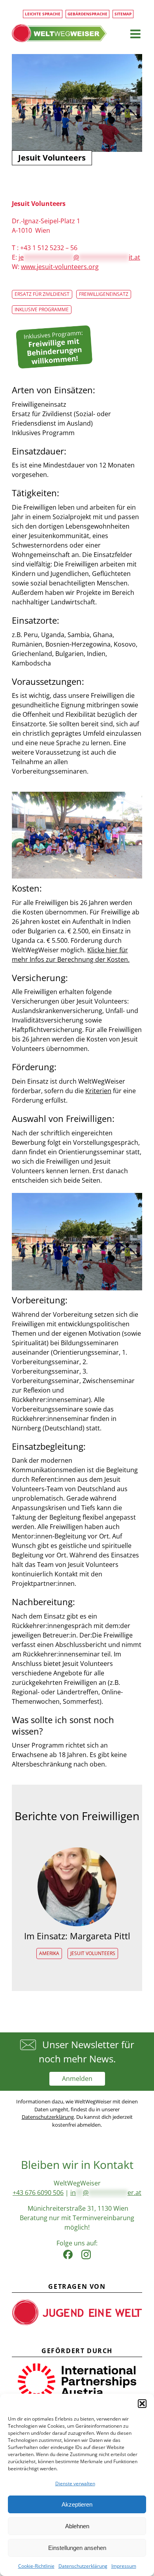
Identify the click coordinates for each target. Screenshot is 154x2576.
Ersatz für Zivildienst (42, 294)
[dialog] (77, 2485)
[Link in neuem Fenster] (68, 2253)
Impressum (124, 2566)
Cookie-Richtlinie (36, 2566)
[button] (142, 2404)
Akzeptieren (77, 2504)
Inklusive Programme (42, 309)
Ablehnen (77, 2526)
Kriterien (98, 1091)
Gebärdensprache (87, 14)
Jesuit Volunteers (93, 1953)
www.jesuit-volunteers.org (60, 267)
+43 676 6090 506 (38, 2193)
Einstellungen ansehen (77, 2548)
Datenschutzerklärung (83, 2566)
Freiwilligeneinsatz (104, 294)
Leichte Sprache (43, 14)
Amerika (49, 1953)
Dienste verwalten (75, 2483)
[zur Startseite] (59, 33)
